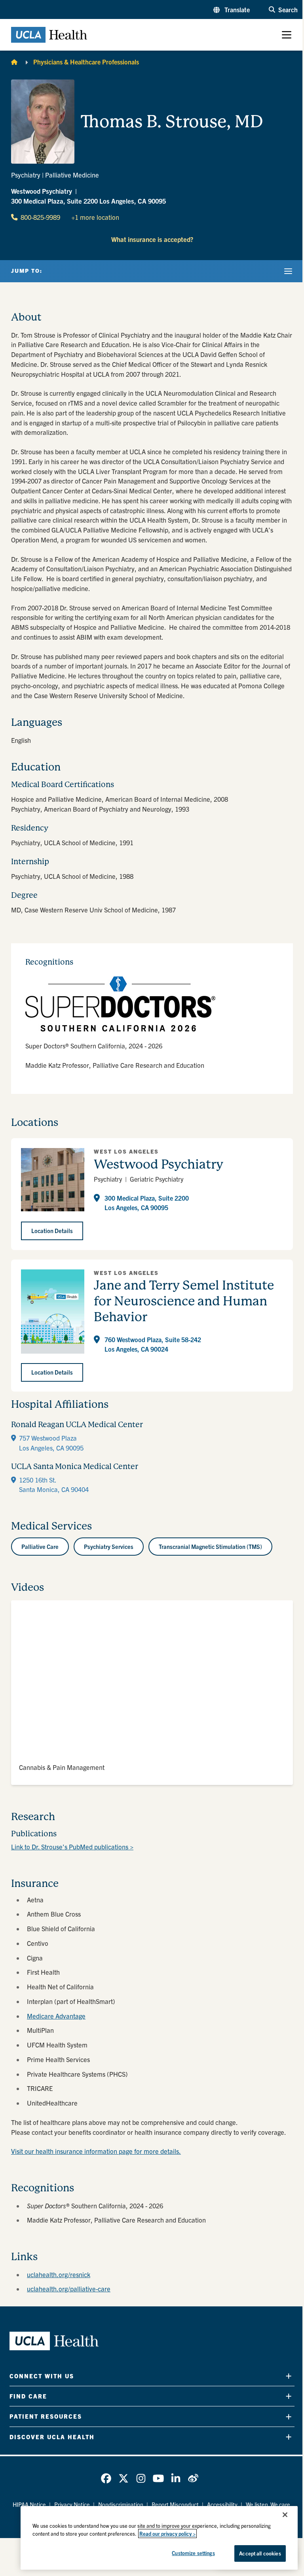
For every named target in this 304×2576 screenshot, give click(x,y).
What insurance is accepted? (152, 239)
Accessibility (222, 2504)
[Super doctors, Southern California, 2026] (152, 1004)
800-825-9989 (40, 217)
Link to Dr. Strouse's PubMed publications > (72, 1847)
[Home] (14, 62)
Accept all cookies (260, 2553)
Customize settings (193, 2553)
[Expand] (289, 2376)
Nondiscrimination (121, 2504)
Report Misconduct (175, 2504)
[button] (232, 9)
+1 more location (95, 217)
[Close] (285, 2515)
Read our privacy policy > (167, 2534)
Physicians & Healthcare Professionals (86, 62)
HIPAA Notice (29, 2504)
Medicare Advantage (56, 2016)
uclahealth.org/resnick (59, 2274)
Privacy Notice (72, 2504)
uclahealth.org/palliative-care (69, 2289)
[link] (106, 2478)
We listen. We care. (269, 2504)
